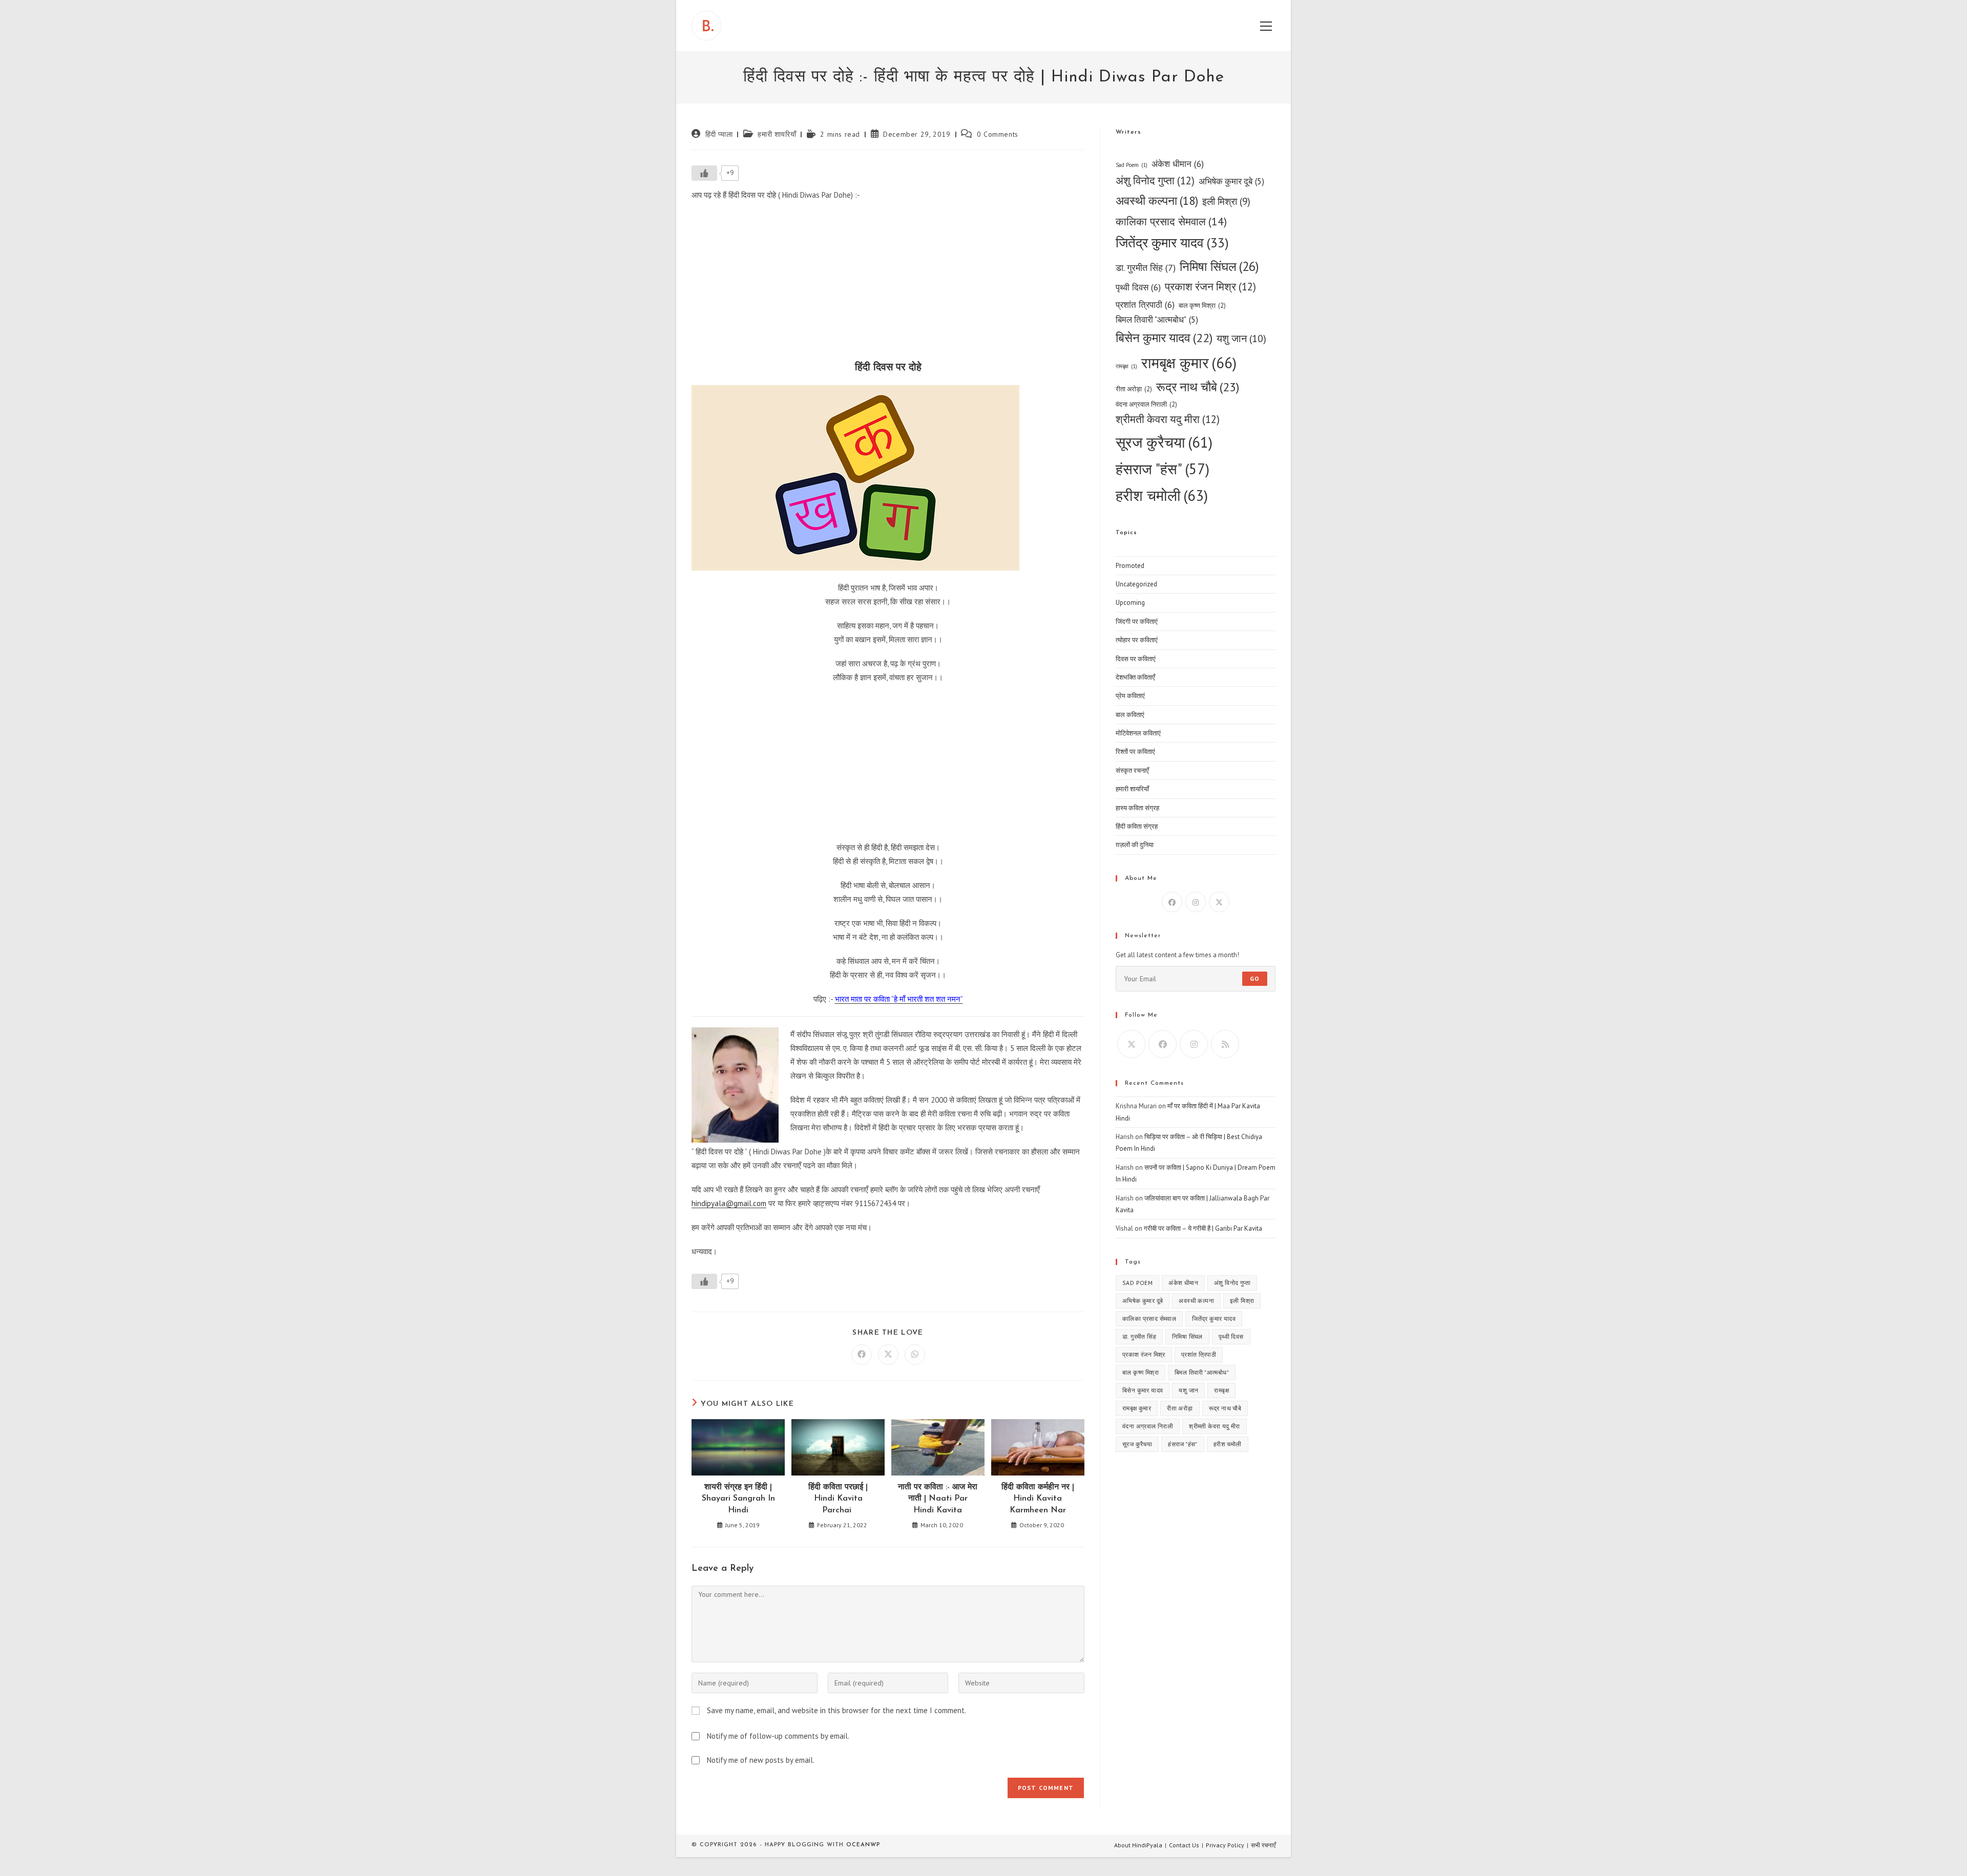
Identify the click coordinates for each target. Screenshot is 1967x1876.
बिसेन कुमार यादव (1164, 338)
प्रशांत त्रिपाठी (1145, 304)
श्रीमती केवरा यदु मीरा (1168, 419)
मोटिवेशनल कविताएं (1138, 733)
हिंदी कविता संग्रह (1137, 826)
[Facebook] (1172, 902)
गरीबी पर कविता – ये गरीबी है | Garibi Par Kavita (1203, 1228)
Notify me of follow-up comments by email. (778, 1736)
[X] (1219, 902)
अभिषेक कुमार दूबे (1231, 181)
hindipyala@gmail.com (729, 1203)
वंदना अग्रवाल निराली (1146, 404)
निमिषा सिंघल (1219, 266)
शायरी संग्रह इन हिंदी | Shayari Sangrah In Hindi (738, 1499)
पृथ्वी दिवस (1138, 287)
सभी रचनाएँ (1263, 1845)
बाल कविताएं (1130, 715)
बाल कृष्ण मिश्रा (1202, 305)
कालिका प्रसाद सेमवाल (1171, 221)
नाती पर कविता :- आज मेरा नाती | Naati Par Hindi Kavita (938, 1499)
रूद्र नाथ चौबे (1198, 387)
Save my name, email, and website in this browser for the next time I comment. (836, 1710)
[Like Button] (704, 173)
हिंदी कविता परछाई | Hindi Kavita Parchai (838, 1499)
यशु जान (1241, 338)
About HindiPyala (1138, 1845)
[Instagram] (1196, 902)
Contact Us (1184, 1845)
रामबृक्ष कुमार (1189, 363)
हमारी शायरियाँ (777, 134)
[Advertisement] (888, 284)
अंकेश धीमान (1178, 164)
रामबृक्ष (1126, 366)
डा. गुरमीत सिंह (1146, 268)
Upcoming (1130, 603)
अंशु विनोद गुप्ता (1155, 181)
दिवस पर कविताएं (1136, 659)
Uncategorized (1136, 584)
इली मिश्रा (1226, 201)
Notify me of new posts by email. (761, 1760)
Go (1255, 978)
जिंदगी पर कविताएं (1137, 621)
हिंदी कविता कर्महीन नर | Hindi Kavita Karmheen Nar (1038, 1499)
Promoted (1130, 566)
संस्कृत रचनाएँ (1132, 771)
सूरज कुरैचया (1164, 442)
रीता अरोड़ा (1134, 389)
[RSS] (1225, 1044)
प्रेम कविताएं (1130, 696)
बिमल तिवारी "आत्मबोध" (1157, 320)
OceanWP (863, 1845)
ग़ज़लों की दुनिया (1135, 845)
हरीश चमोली (1162, 495)
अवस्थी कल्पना (1157, 201)
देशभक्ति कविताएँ (1135, 677)
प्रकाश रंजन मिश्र (1210, 287)
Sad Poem (1132, 165)
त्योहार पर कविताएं (1137, 640)
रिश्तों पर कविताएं (1135, 752)
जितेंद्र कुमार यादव (1172, 243)
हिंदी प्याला (719, 134)
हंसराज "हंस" (1163, 469)
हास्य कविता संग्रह (1137, 808)
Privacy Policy (1225, 1845)
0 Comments (998, 134)
